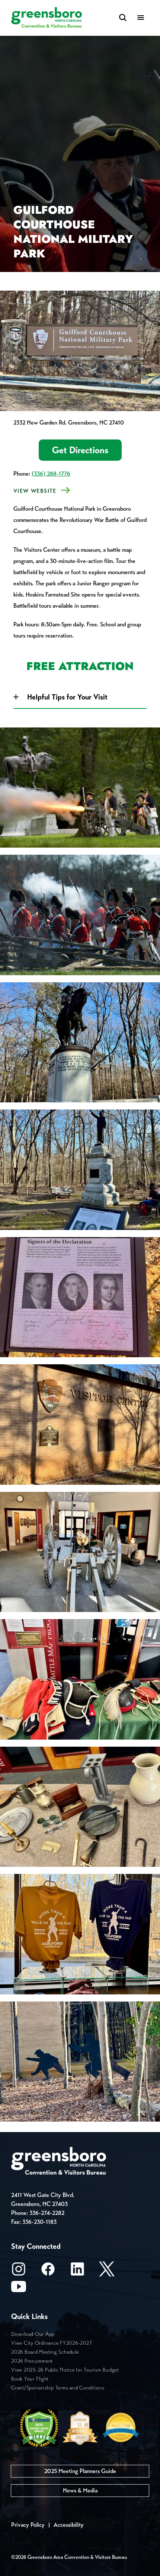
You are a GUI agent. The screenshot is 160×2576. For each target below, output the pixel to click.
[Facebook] (48, 2271)
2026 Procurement (32, 2361)
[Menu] (141, 18)
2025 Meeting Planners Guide (80, 2471)
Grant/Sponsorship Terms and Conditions (58, 2388)
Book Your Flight (30, 2379)
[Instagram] (19, 2271)
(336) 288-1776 (51, 474)
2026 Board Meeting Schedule (45, 2352)
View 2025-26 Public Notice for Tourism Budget (65, 2370)
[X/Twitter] (107, 2271)
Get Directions (80, 450)
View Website (35, 491)
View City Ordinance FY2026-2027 (52, 2343)
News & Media (80, 2490)
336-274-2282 (47, 2213)
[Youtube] (19, 2289)
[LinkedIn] (77, 2271)
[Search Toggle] (123, 18)
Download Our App (33, 2334)
